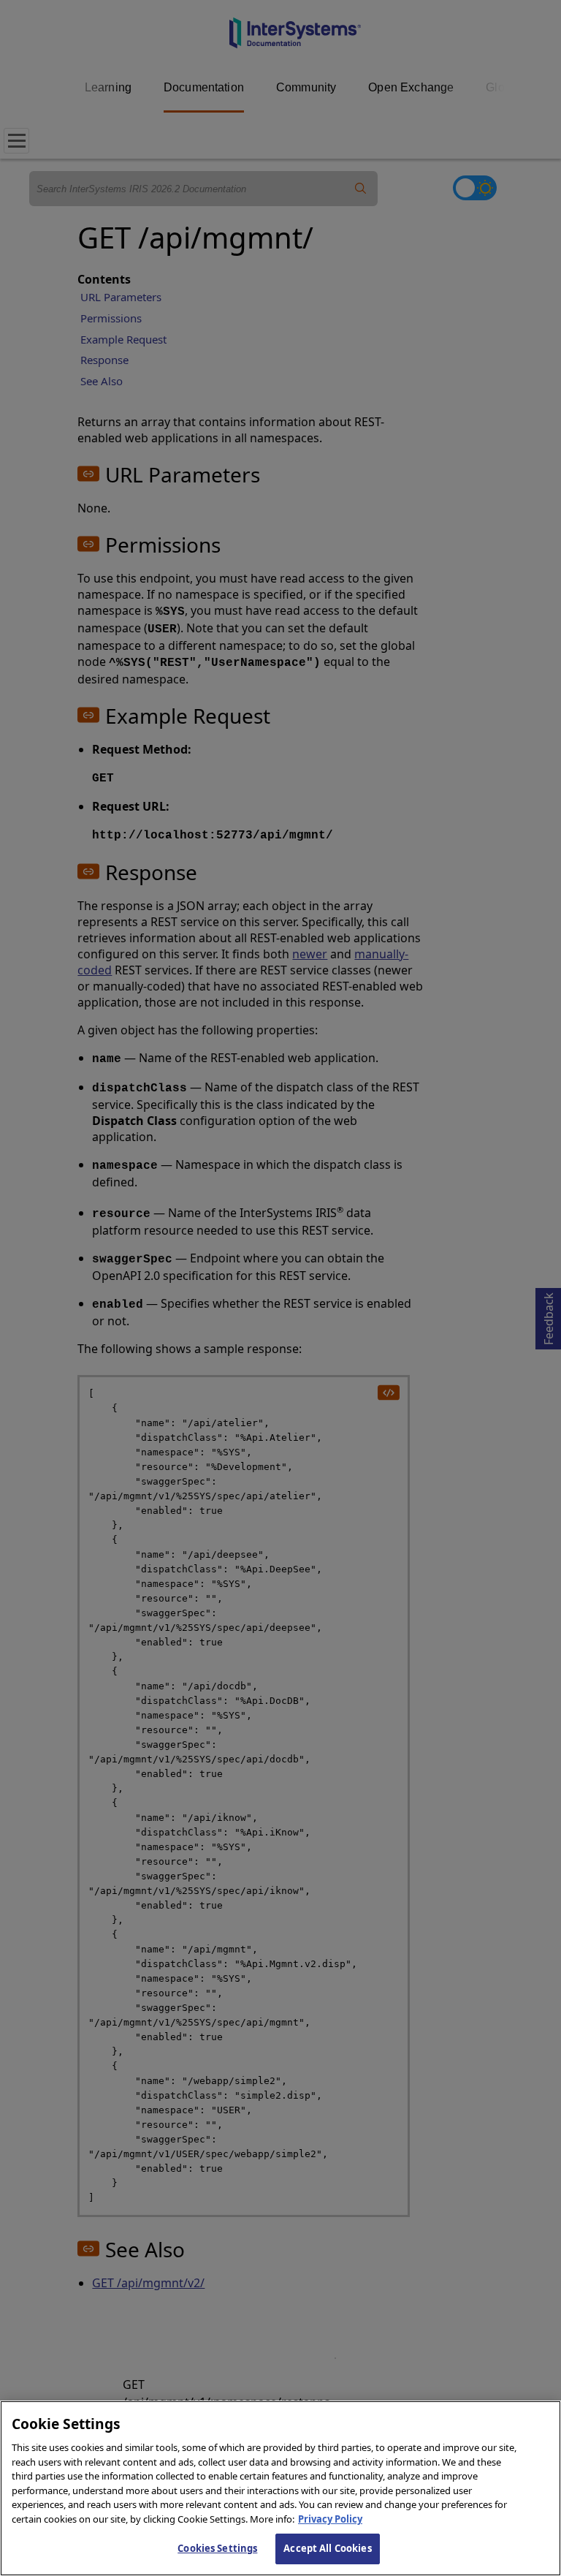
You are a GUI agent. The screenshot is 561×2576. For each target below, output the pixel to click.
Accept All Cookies (327, 2548)
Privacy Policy (330, 2519)
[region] (280, 2488)
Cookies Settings (217, 2548)
